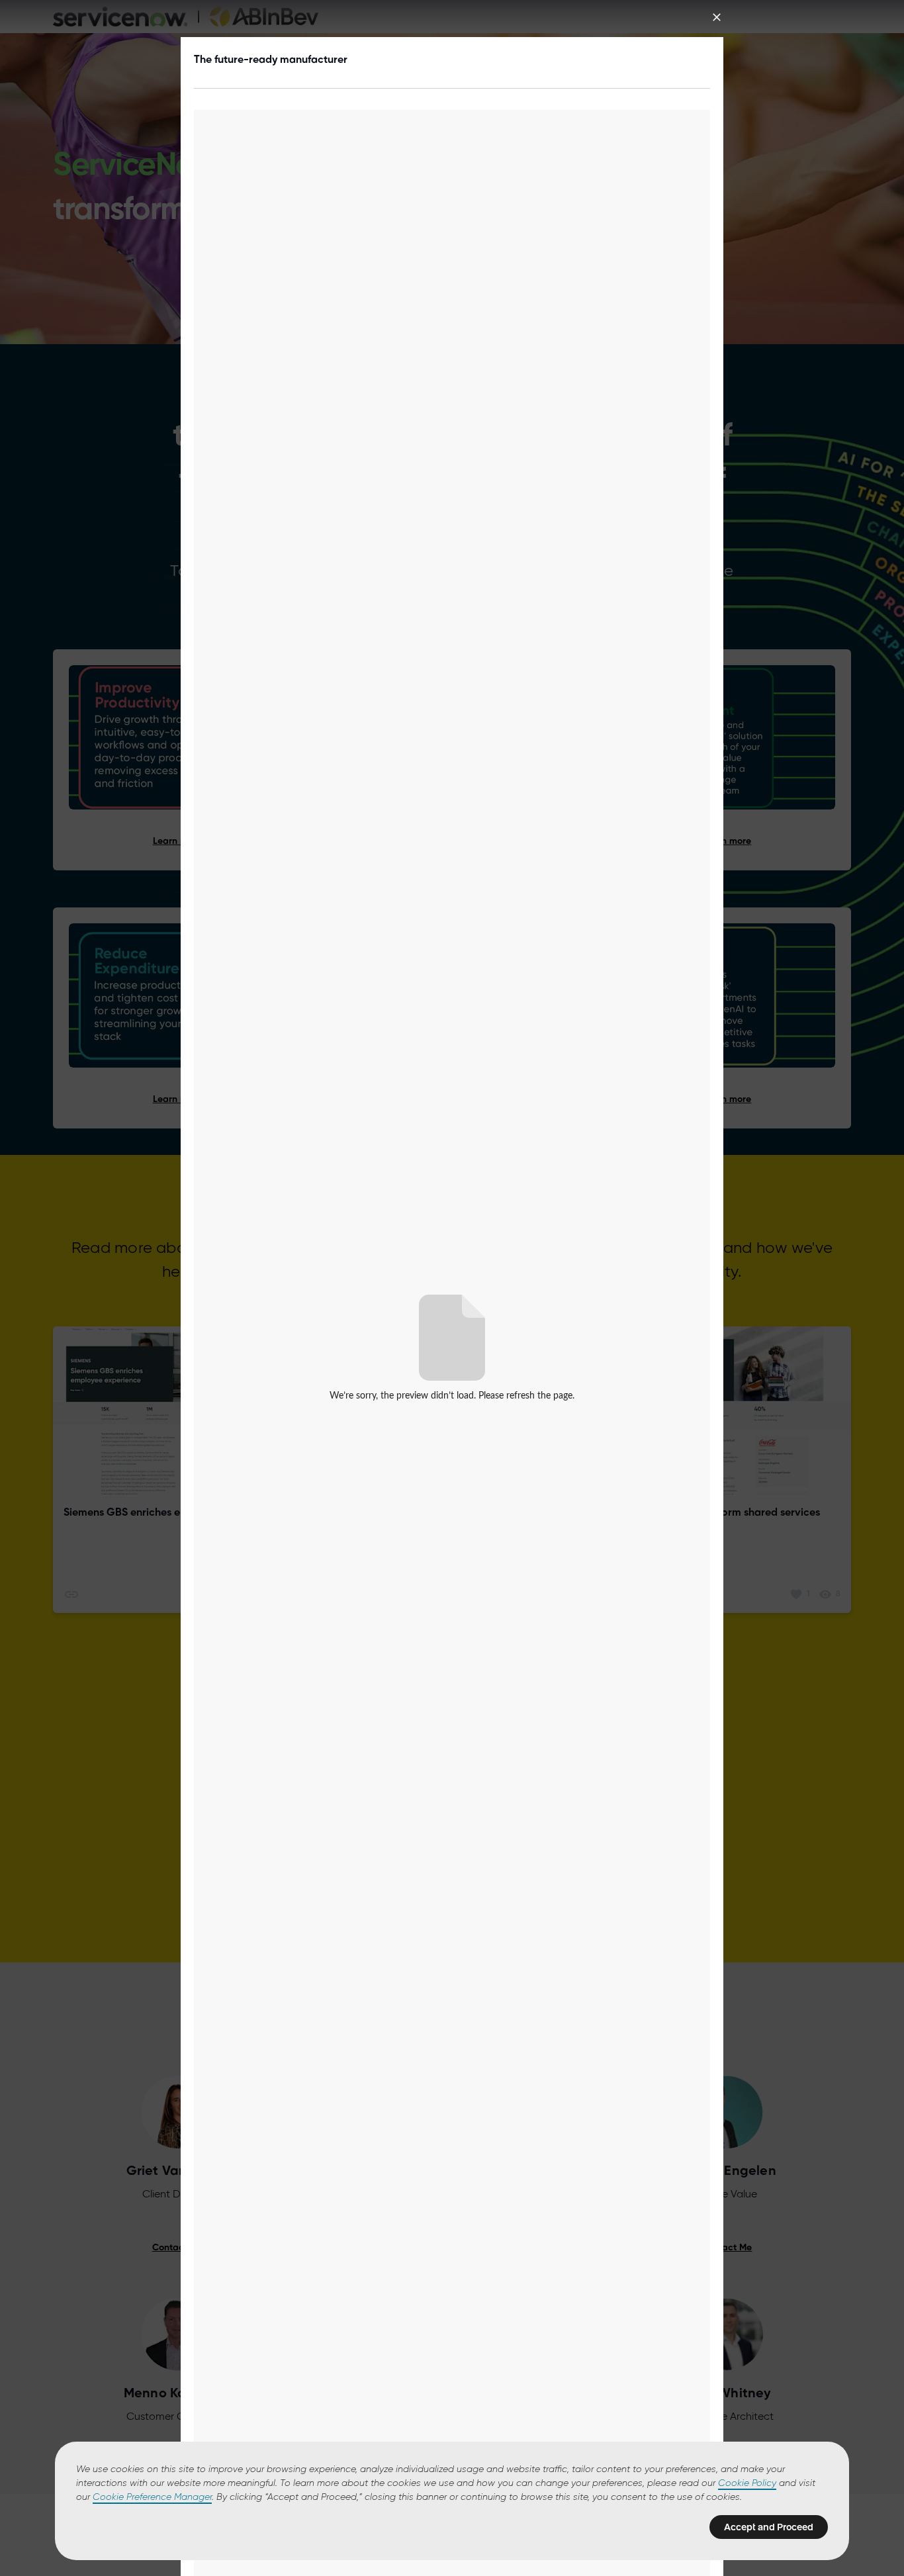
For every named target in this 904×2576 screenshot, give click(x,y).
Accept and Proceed (769, 2527)
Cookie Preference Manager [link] (152, 2497)
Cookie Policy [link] (747, 2483)
